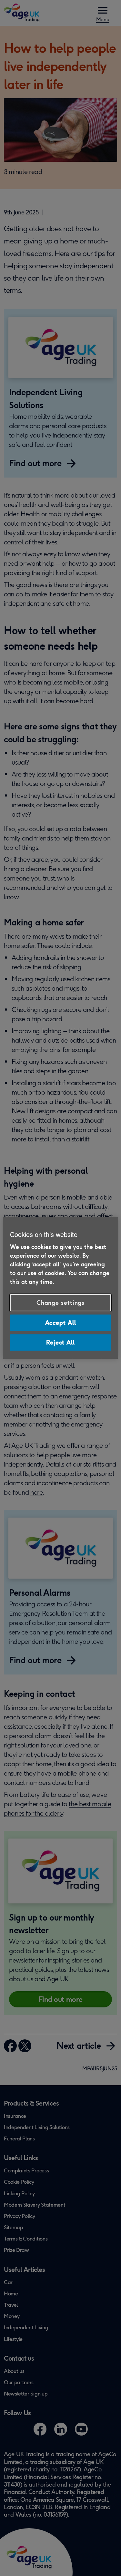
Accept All (61, 1323)
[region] (60, 1288)
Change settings (61, 1303)
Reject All (60, 1342)
